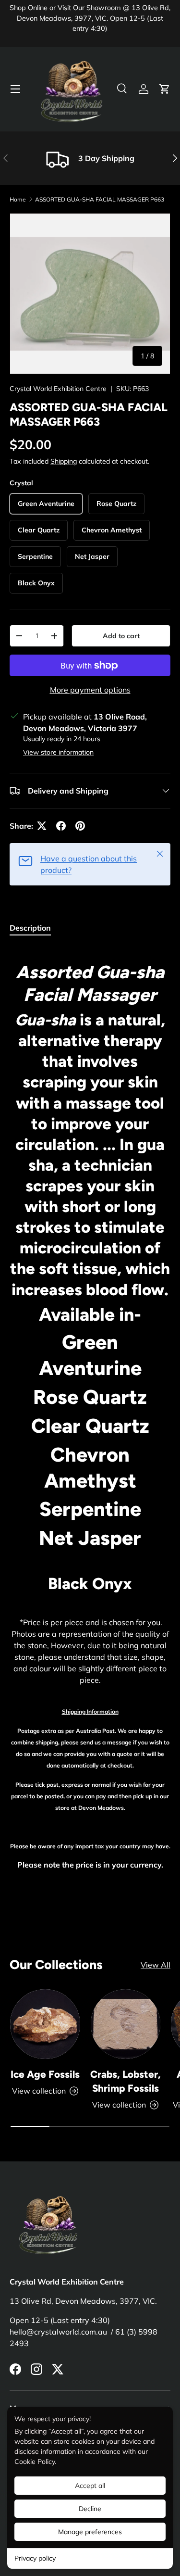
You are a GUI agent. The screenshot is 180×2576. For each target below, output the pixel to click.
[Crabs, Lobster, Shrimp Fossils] (126, 2024)
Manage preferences (90, 2532)
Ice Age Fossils (45, 2074)
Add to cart (121, 636)
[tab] (30, 928)
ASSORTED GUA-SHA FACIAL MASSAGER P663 (100, 199)
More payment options (90, 690)
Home (18, 199)
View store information (58, 752)
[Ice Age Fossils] (45, 2024)
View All (156, 1965)
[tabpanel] (90, 1412)
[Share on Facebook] (61, 826)
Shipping (64, 461)
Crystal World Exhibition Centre (58, 389)
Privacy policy (35, 2558)
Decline (90, 2509)
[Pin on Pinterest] (80, 826)
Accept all (90, 2486)
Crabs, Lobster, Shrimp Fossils (126, 2081)
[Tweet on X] (42, 826)
